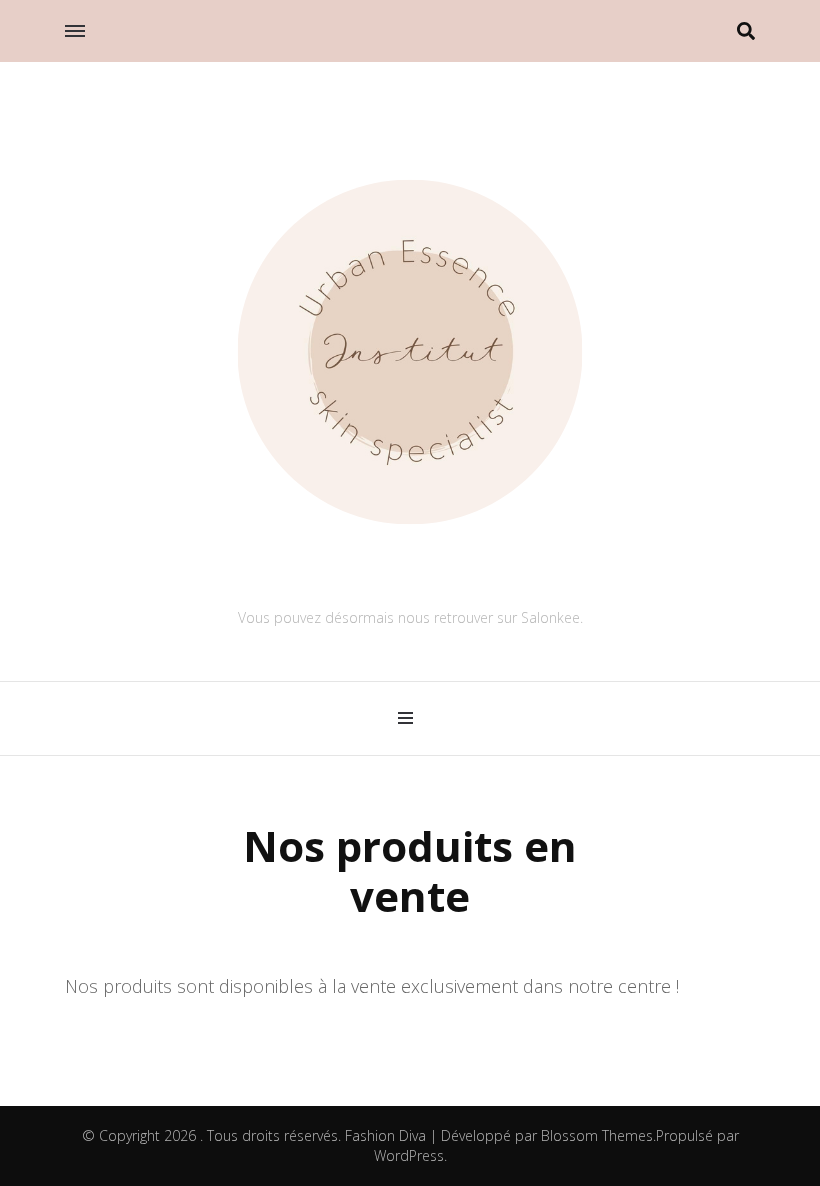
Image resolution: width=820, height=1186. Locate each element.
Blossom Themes (597, 1135)
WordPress (409, 1155)
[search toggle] (746, 31)
